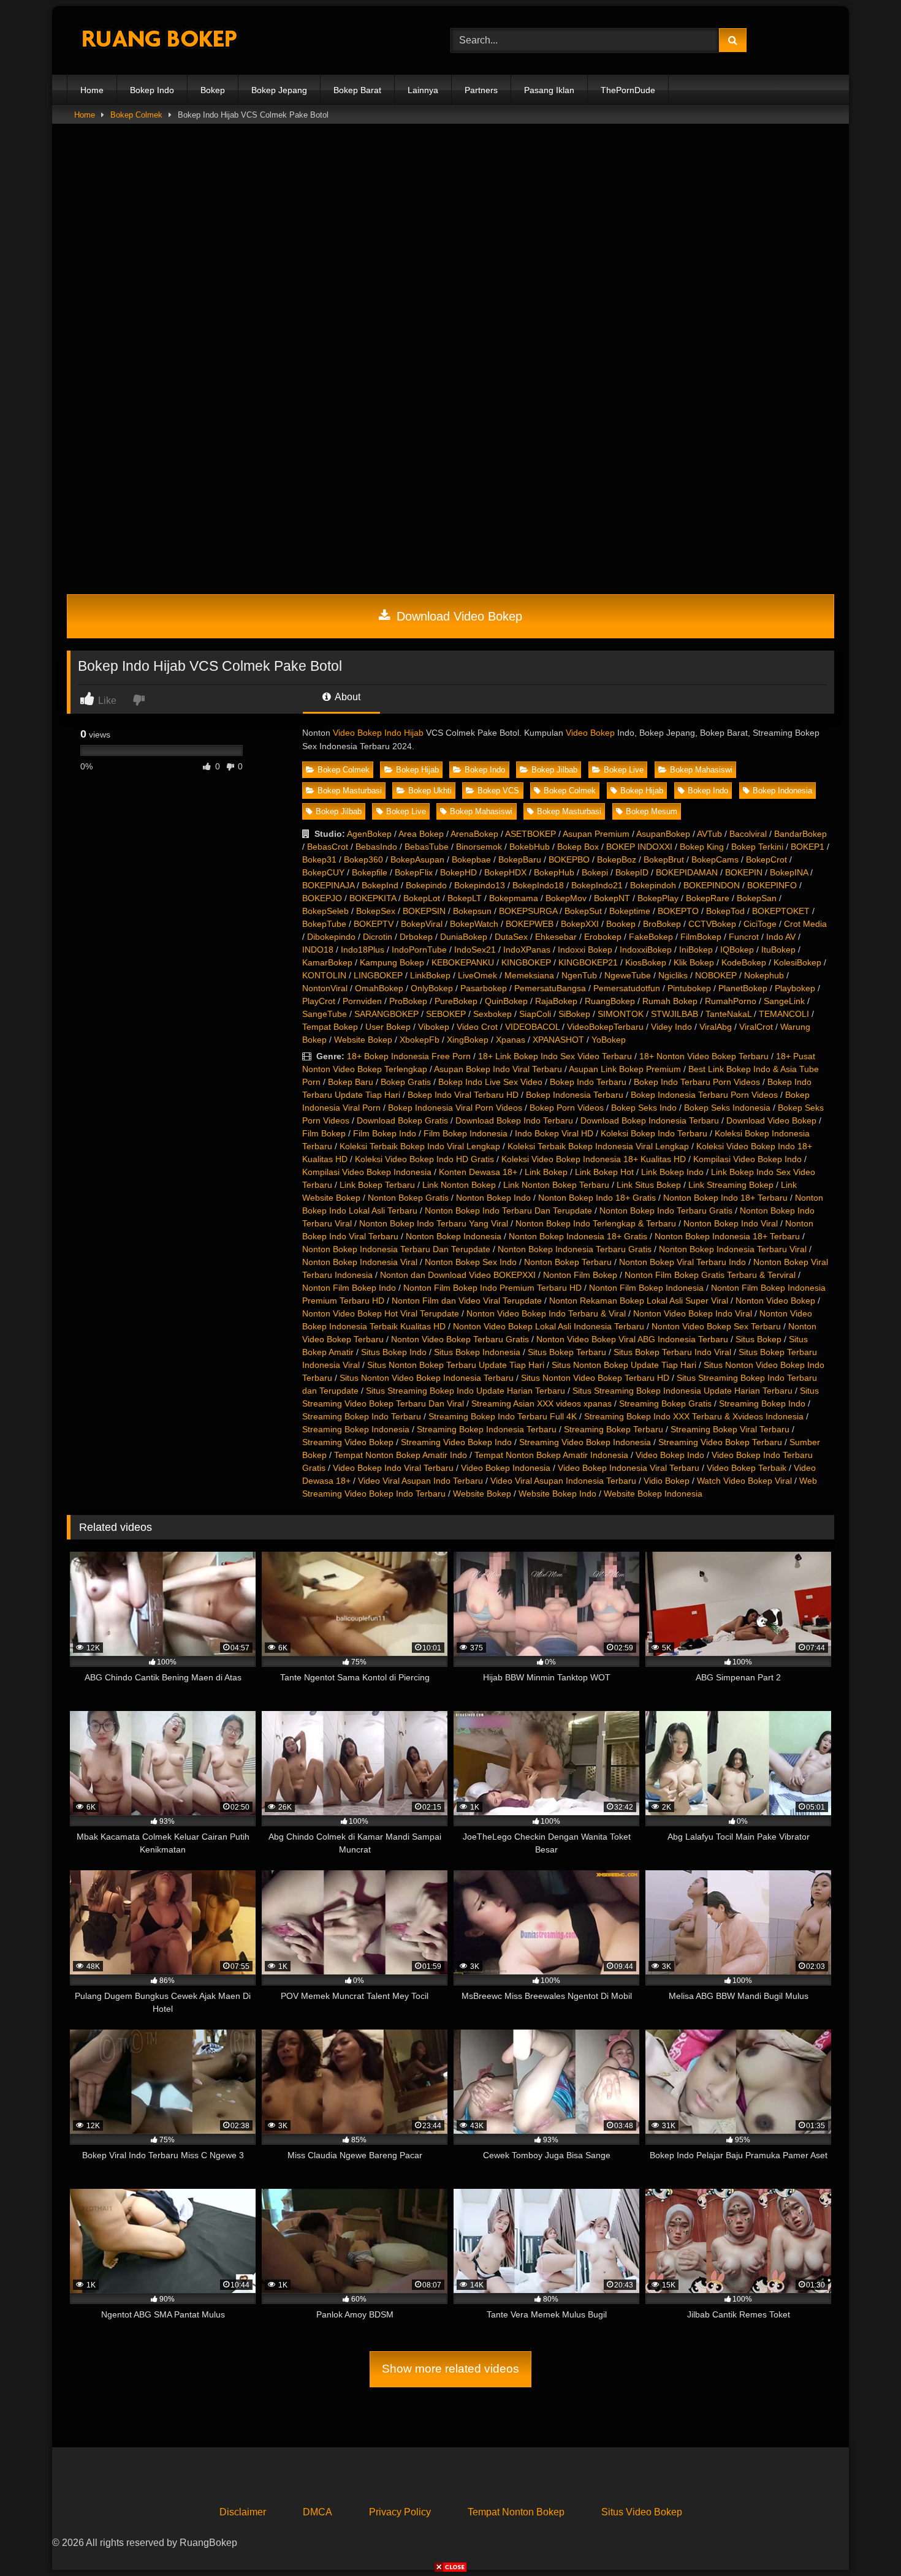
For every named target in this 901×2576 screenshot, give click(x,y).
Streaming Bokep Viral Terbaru (730, 1429)
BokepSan (757, 898)
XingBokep (468, 1040)
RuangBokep (610, 1001)
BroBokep (662, 924)
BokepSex (376, 911)
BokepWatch (474, 924)
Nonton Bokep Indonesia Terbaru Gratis (575, 1249)
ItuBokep (778, 950)
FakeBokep (651, 937)
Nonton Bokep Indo (493, 1198)
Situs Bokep (758, 1339)
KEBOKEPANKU (463, 962)
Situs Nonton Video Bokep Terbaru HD (595, 1378)
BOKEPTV (374, 924)
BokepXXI (580, 924)
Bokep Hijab (417, 770)
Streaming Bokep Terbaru (614, 1429)
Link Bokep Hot (604, 1172)
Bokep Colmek (136, 115)
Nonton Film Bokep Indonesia (646, 1288)
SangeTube (325, 1014)
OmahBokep (379, 988)
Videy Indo (671, 1027)
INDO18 (318, 950)
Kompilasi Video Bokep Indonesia (367, 1172)
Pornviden (362, 1001)
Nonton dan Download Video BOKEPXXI (458, 1275)
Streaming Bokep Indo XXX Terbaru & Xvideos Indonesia (694, 1416)
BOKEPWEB (530, 924)
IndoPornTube (419, 950)
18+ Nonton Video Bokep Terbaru (704, 1056)
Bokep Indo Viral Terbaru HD (463, 1095)
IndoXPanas (527, 950)
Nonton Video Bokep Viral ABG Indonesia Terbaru (632, 1339)
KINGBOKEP (526, 962)
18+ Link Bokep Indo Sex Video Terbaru (555, 1056)
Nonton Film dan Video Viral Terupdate (467, 1301)
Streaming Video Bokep (348, 1442)
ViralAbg (716, 1027)
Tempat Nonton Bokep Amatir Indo (401, 1455)
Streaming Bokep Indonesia (356, 1429)
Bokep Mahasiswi (701, 770)
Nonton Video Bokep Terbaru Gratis (460, 1339)
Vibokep (434, 1027)
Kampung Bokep (392, 962)
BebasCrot (328, 847)
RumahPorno (731, 1001)
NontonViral (325, 988)
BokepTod (725, 911)
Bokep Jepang (279, 90)
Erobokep (603, 937)
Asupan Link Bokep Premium (625, 1069)
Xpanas (511, 1040)
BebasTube (427, 847)
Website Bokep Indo (557, 1494)
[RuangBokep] (159, 41)
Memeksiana (529, 975)
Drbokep (416, 937)
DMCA (317, 2512)
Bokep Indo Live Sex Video (490, 1082)
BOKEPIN (744, 872)
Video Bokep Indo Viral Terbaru (393, 1468)
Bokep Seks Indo (644, 1108)
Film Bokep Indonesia (466, 1133)
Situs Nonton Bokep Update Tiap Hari (624, 1365)
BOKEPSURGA (528, 911)
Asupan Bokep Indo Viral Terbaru (498, 1069)
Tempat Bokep (330, 1027)
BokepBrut (664, 859)
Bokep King (702, 847)
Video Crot (477, 1027)
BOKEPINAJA (328, 885)
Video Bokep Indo (670, 1455)
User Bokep (388, 1027)
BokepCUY (323, 872)
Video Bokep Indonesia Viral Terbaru (629, 1468)
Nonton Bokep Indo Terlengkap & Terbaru (596, 1223)
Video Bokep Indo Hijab (378, 733)
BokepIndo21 (597, 885)
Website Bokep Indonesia (653, 1494)
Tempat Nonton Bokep (516, 2512)
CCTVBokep (712, 924)
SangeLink (784, 1001)
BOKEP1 (808, 847)
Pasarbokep (484, 988)
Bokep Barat (357, 90)
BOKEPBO (569, 859)
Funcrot (744, 937)
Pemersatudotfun (627, 988)
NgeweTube (628, 975)
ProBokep (408, 1001)
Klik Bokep (694, 962)
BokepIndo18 (538, 885)
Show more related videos (450, 2369)
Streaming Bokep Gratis (665, 1403)
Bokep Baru (351, 1082)
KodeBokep (744, 962)
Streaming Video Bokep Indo (456, 1442)
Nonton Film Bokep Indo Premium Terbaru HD (492, 1288)
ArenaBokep (474, 834)
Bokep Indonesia (782, 791)
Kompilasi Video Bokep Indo (747, 1159)
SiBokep (574, 1014)
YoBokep (609, 1040)
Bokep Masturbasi (350, 791)
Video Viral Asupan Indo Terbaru (420, 1481)
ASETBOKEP (530, 834)
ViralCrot (756, 1027)
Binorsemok (479, 847)
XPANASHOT (558, 1040)
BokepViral (422, 924)
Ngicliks (673, 975)
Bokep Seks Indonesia (727, 1108)
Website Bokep (363, 1040)
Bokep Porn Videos (567, 1108)
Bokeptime (630, 911)
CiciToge (760, 924)
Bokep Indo (152, 90)
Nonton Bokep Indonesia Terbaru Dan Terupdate (396, 1249)
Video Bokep (590, 733)
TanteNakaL (728, 1014)
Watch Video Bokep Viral (744, 1481)
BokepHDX (505, 872)
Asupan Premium (596, 834)
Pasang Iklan (549, 90)
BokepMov (566, 898)
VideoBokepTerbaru (605, 1027)
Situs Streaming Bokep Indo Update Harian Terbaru (466, 1391)
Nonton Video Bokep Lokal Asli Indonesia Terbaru (549, 1326)
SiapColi (535, 1014)
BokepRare (708, 898)
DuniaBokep (464, 937)
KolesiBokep (797, 962)
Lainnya (423, 90)
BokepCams (715, 859)
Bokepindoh (653, 885)
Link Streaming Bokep (731, 1185)
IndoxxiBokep (646, 950)
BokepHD (458, 872)
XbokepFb (420, 1040)
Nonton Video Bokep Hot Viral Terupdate (381, 1313)
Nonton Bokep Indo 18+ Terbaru (725, 1198)
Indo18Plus (363, 950)
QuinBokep (506, 1001)
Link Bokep (546, 1172)
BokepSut (583, 911)
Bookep (621, 924)
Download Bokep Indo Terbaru (514, 1120)
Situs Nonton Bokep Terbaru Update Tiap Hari (456, 1365)
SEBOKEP (446, 1014)
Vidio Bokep (667, 1481)
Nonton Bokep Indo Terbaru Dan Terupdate (508, 1211)
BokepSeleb (325, 911)
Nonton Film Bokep (580, 1275)
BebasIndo (376, 847)
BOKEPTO (678, 911)
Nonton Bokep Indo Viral (731, 1223)
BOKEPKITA (373, 898)
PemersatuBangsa (550, 988)
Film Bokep (324, 1133)
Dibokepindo (331, 937)
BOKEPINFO (772, 885)
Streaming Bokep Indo (762, 1403)
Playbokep (795, 988)
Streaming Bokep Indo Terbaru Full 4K (503, 1416)
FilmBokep (701, 937)
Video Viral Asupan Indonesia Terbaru (563, 1481)
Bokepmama (514, 898)
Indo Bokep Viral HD (554, 1133)
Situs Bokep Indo (394, 1352)
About (347, 697)
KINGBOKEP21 (588, 962)
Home (92, 90)
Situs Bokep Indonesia (477, 1352)
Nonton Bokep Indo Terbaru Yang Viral (434, 1223)
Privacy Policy (400, 2512)
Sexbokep (492, 1014)
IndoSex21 (475, 950)
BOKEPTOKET (781, 911)
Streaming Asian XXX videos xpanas (542, 1403)
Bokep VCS (498, 791)
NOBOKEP (716, 975)
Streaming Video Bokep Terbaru (720, 1442)
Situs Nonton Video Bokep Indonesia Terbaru (427, 1378)
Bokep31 (319, 859)
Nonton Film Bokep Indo (349, 1288)
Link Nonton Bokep (459, 1185)
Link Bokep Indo (672, 1172)
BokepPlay (658, 898)
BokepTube (324, 924)
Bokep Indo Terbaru (588, 1082)
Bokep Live (624, 770)
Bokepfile (370, 872)
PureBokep (456, 1001)
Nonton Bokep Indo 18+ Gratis (597, 1198)
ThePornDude (628, 90)
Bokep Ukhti (430, 791)
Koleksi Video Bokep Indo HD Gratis (424, 1159)
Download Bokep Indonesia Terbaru (650, 1120)
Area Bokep (421, 834)
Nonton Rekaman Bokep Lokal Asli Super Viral (639, 1301)
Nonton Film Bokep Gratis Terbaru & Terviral (710, 1275)
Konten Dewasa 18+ (478, 1172)
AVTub (709, 834)
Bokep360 (363, 859)
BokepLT (465, 898)
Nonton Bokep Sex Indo (471, 1262)
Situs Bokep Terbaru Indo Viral (672, 1352)
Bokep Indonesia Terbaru (575, 1095)
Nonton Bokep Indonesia (454, 1236)
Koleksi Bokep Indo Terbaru (654, 1133)
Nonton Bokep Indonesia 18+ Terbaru (727, 1236)
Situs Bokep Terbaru (567, 1352)
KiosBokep (646, 962)
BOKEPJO (322, 898)
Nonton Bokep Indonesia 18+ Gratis (578, 1236)
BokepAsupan (417, 859)
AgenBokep (369, 834)
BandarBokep (800, 834)
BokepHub (554, 872)
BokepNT (612, 898)
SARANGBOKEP (386, 1014)
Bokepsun (472, 911)
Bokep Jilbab (554, 770)
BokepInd (380, 885)
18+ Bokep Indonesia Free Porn (409, 1056)
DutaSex (511, 937)
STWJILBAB (675, 1014)
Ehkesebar (556, 937)
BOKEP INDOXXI (639, 847)
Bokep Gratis (406, 1082)
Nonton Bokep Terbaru (568, 1262)
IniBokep (696, 950)
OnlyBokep (432, 988)
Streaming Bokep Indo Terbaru (362, 1416)
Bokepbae (471, 859)
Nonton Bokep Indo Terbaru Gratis (666, 1211)
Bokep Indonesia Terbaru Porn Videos (704, 1095)
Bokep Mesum (652, 811)
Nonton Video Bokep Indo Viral (693, 1313)
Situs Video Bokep (642, 2512)
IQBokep (737, 950)
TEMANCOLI (784, 1014)
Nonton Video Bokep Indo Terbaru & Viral (546, 1313)
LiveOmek (477, 975)
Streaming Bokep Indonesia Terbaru (487, 1429)
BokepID (632, 872)
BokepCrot (766, 859)
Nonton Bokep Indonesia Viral (360, 1262)
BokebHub (530, 847)
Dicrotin (378, 937)
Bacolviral (748, 834)
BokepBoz (617, 859)
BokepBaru (520, 859)
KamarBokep (327, 962)
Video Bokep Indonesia (506, 1468)
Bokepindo (426, 885)
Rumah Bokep (670, 1001)
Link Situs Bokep (649, 1185)
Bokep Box (578, 847)
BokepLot (422, 898)
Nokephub (764, 975)
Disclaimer (243, 2512)
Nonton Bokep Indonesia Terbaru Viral (733, 1249)
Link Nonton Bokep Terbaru (556, 1185)
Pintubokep (689, 988)
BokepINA (789, 872)
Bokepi (595, 872)
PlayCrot (319, 1001)
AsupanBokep (663, 834)
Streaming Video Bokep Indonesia (585, 1442)
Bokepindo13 (480, 885)
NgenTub (579, 975)
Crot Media (805, 924)
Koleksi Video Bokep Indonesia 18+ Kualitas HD (594, 1159)
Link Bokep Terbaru (377, 1185)
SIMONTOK (621, 1014)
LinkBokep (430, 975)
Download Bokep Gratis (402, 1120)
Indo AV (781, 937)
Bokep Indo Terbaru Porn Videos (697, 1082)
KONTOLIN (324, 975)
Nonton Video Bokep (775, 1301)
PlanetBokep (743, 988)
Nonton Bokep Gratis (408, 1198)
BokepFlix (414, 872)
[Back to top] (863, 2540)
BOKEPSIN (424, 911)
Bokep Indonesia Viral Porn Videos (455, 1108)
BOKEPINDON (712, 885)
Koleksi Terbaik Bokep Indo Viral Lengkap (420, 1146)
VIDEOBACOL (532, 1027)
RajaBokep (556, 1001)
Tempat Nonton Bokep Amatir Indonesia (551, 1455)
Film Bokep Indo (385, 1133)
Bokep (213, 90)
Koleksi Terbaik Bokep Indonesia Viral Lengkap (598, 1146)
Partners (481, 90)
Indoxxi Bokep (585, 950)
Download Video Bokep (458, 616)
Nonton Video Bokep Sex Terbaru (716, 1326)
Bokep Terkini (757, 847)
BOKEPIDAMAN (687, 872)
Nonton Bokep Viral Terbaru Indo (682, 1262)
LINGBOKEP (378, 975)
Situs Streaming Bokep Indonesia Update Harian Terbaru (682, 1391)
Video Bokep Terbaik (747, 1468)
